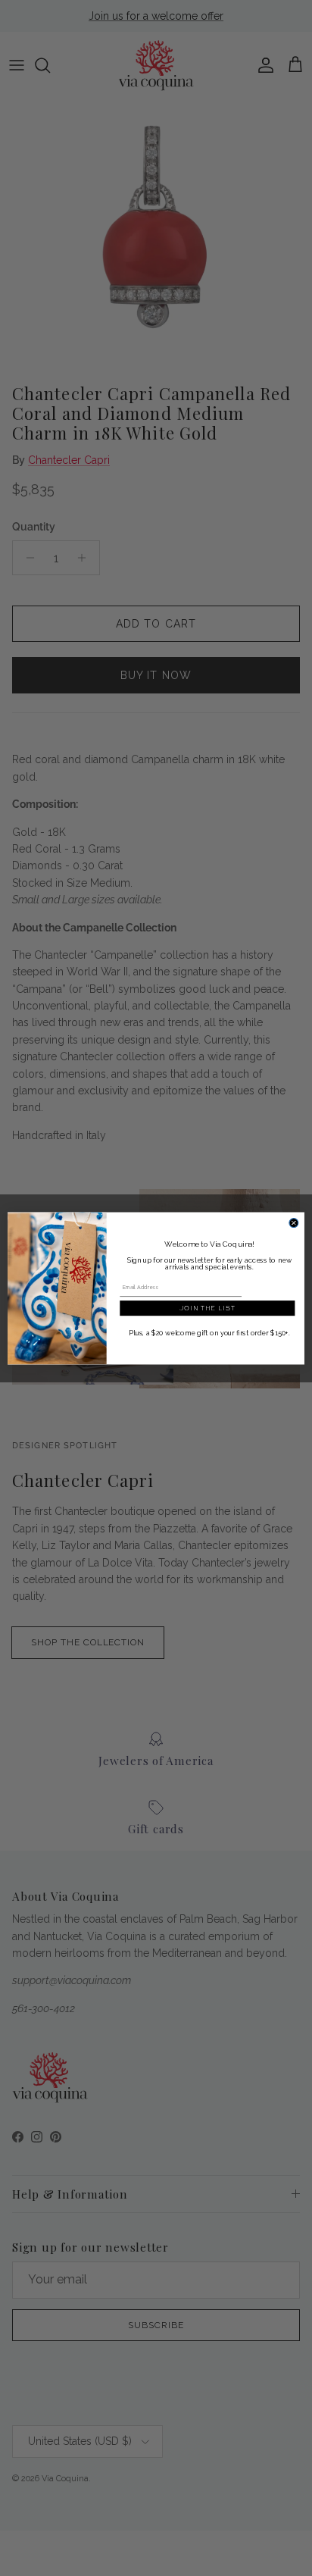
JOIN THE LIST (207, 1308)
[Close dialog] (294, 1222)
